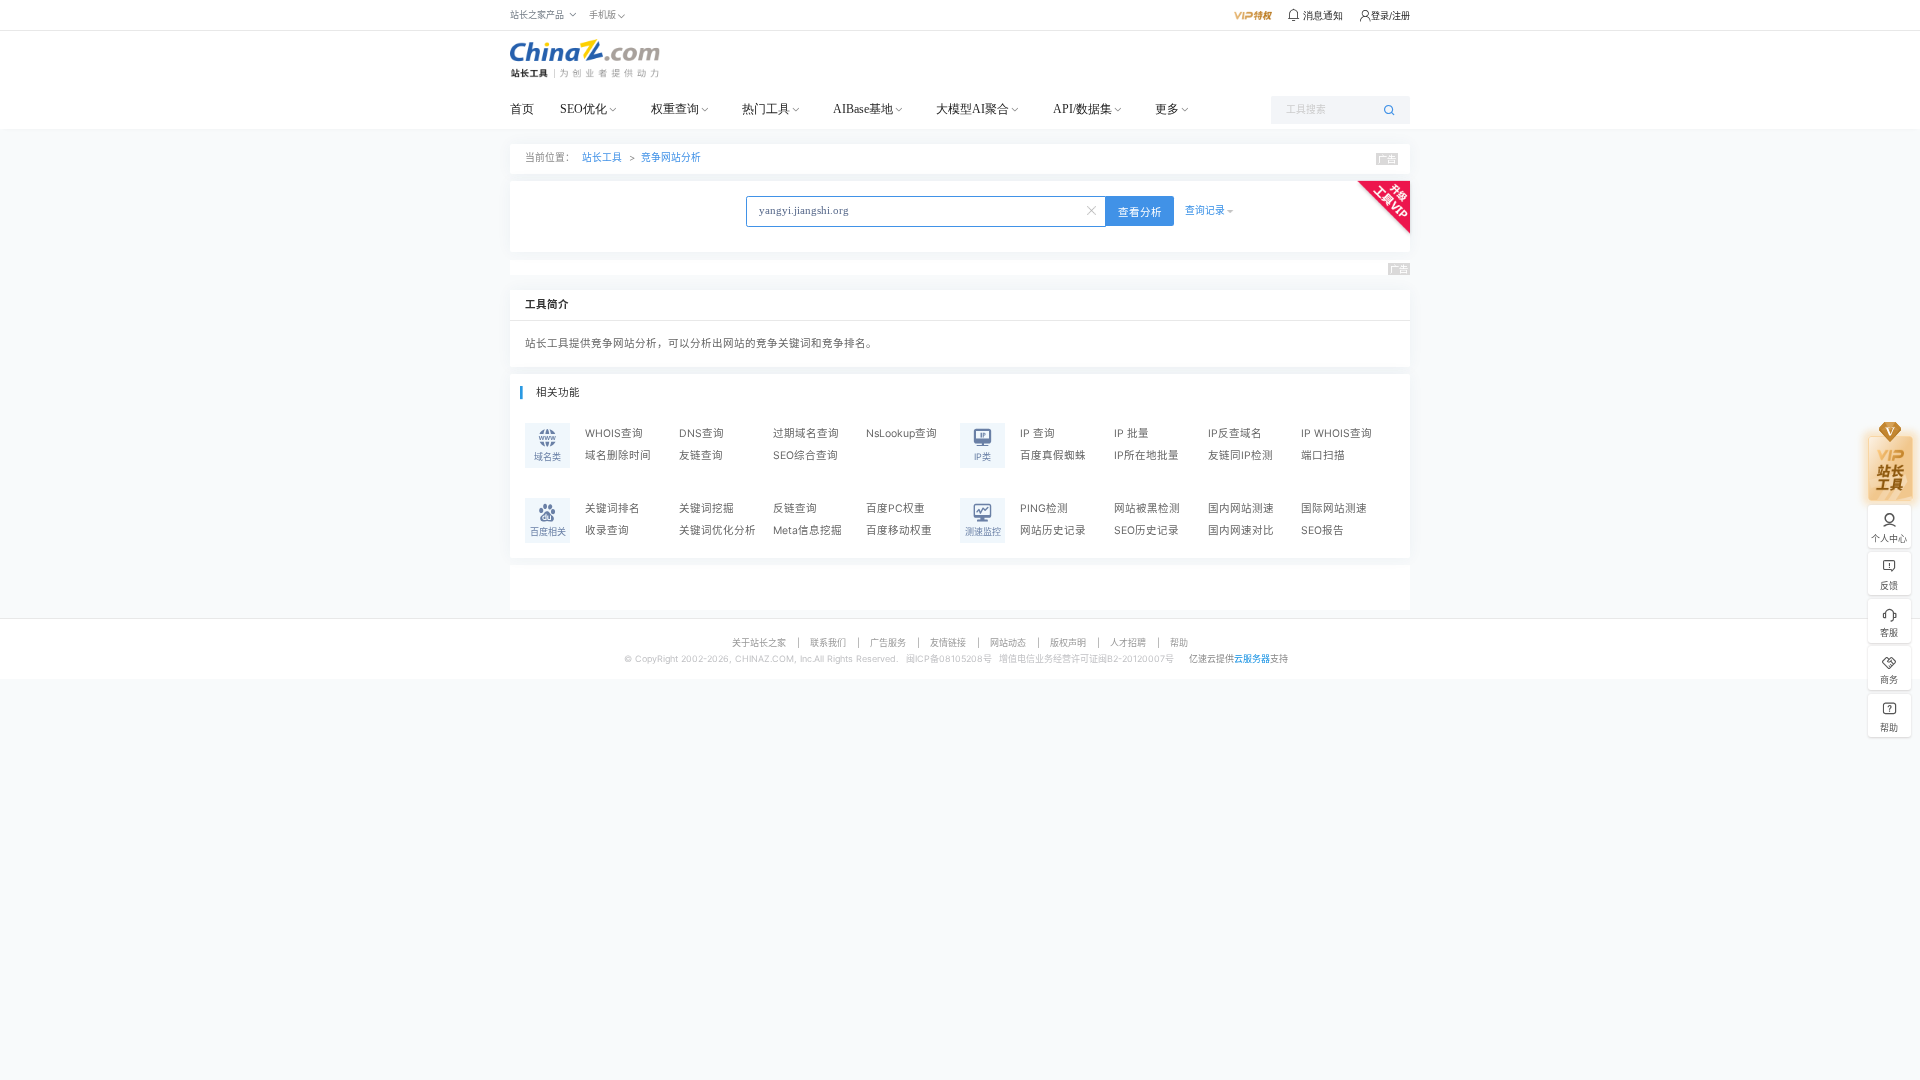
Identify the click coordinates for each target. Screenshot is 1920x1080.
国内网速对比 (1241, 530)
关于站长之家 (759, 642)
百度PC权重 (895, 508)
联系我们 (828, 642)
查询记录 (1205, 210)
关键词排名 (612, 508)
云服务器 (1252, 658)
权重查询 (675, 109)
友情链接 (948, 642)
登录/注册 (1390, 15)
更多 (1167, 109)
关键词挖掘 (706, 508)
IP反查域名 (1235, 433)
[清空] (1093, 209)
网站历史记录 (1053, 530)
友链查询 (701, 455)
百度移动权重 (899, 530)
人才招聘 (1128, 642)
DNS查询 (701, 433)
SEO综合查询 (805, 455)
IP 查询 (1037, 433)
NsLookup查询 (901, 433)
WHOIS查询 (614, 433)
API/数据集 (1082, 109)
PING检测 (1044, 508)
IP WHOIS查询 (1336, 433)
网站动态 (1008, 642)
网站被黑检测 (1147, 508)
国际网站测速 (1334, 508)
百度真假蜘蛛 (1053, 455)
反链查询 (795, 508)
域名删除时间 (618, 455)
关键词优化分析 (717, 530)
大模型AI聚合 (972, 109)
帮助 (1179, 642)
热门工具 (766, 109)
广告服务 (888, 642)
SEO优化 (583, 109)
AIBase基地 (863, 109)
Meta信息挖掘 (807, 530)
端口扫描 (1323, 455)
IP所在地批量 (1146, 455)
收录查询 (607, 530)
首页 (522, 109)
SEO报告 (1322, 530)
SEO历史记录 (1146, 530)
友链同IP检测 (1240, 455)
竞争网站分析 (671, 157)
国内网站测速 (1241, 508)
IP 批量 (1131, 433)
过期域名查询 (806, 433)
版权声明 (1068, 642)
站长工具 (602, 157)
